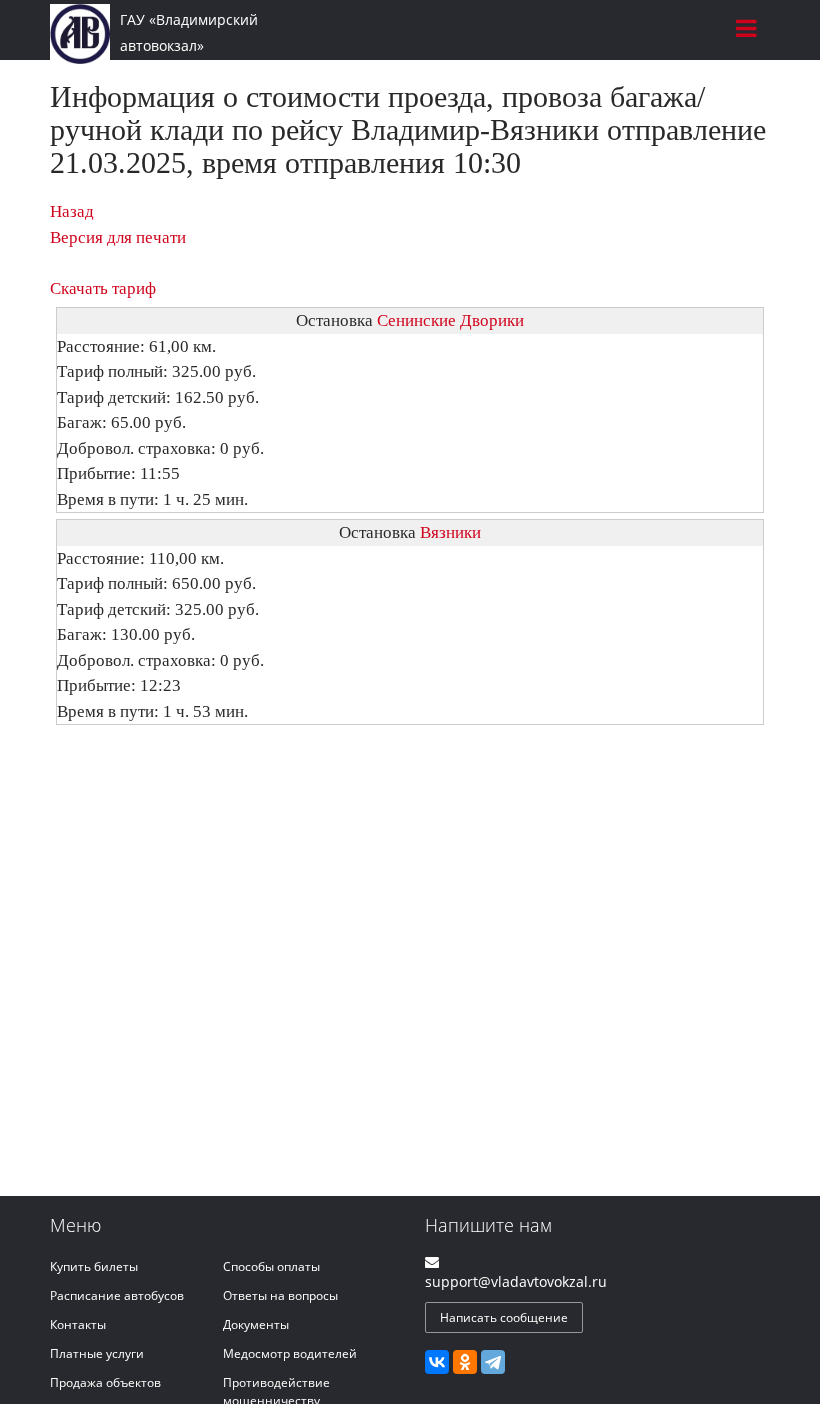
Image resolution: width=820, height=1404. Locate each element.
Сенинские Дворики (450, 320)
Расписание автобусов (117, 1295)
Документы (256, 1324)
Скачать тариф (103, 288)
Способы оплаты (271, 1266)
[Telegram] (493, 1362)
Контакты (78, 1324)
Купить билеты (94, 1266)
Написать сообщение (504, 1317)
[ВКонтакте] (437, 1362)
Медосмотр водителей (290, 1353)
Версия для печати (118, 237)
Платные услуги (97, 1353)
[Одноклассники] (465, 1362)
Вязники (450, 532)
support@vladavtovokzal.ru (516, 1281)
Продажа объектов (105, 1382)
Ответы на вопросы (280, 1295)
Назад (72, 211)
